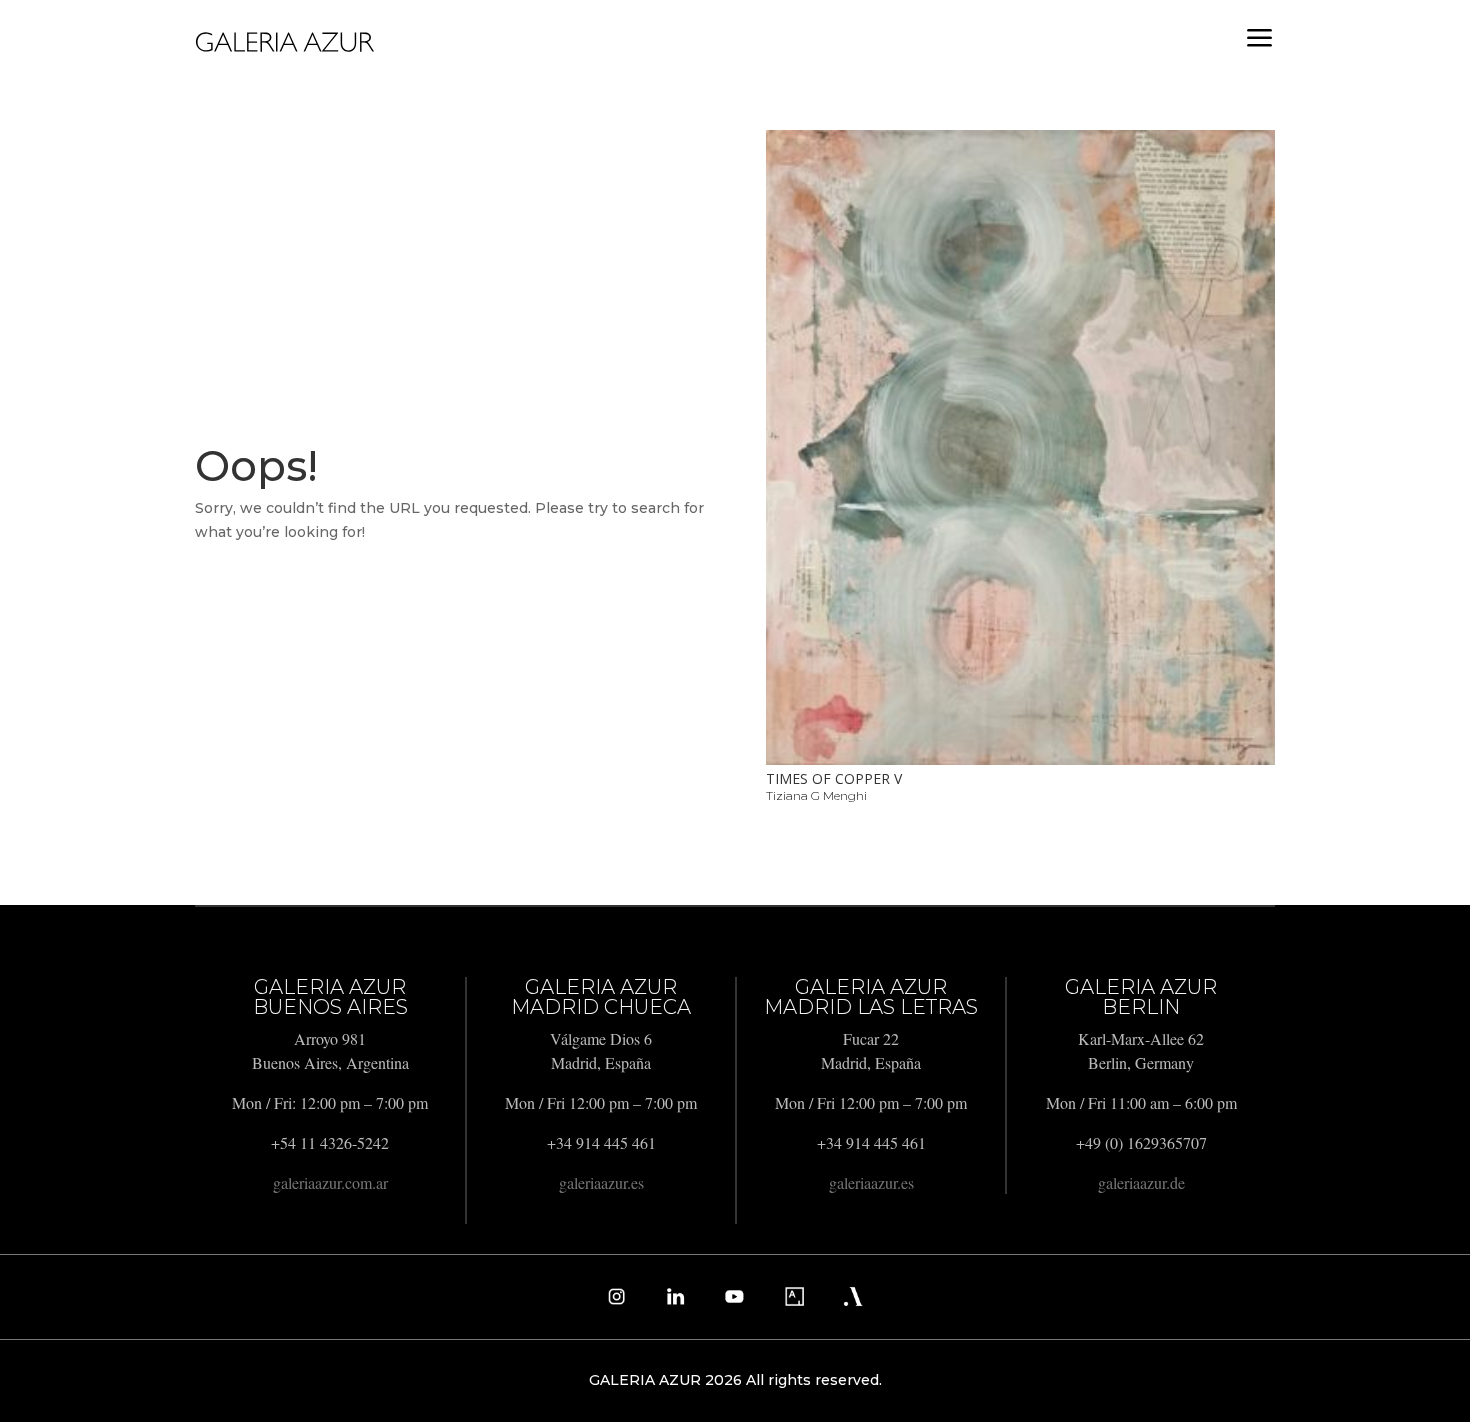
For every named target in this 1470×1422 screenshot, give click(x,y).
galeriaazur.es (601, 1182)
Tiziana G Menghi (816, 795)
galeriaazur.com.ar (330, 1182)
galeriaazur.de (1141, 1182)
